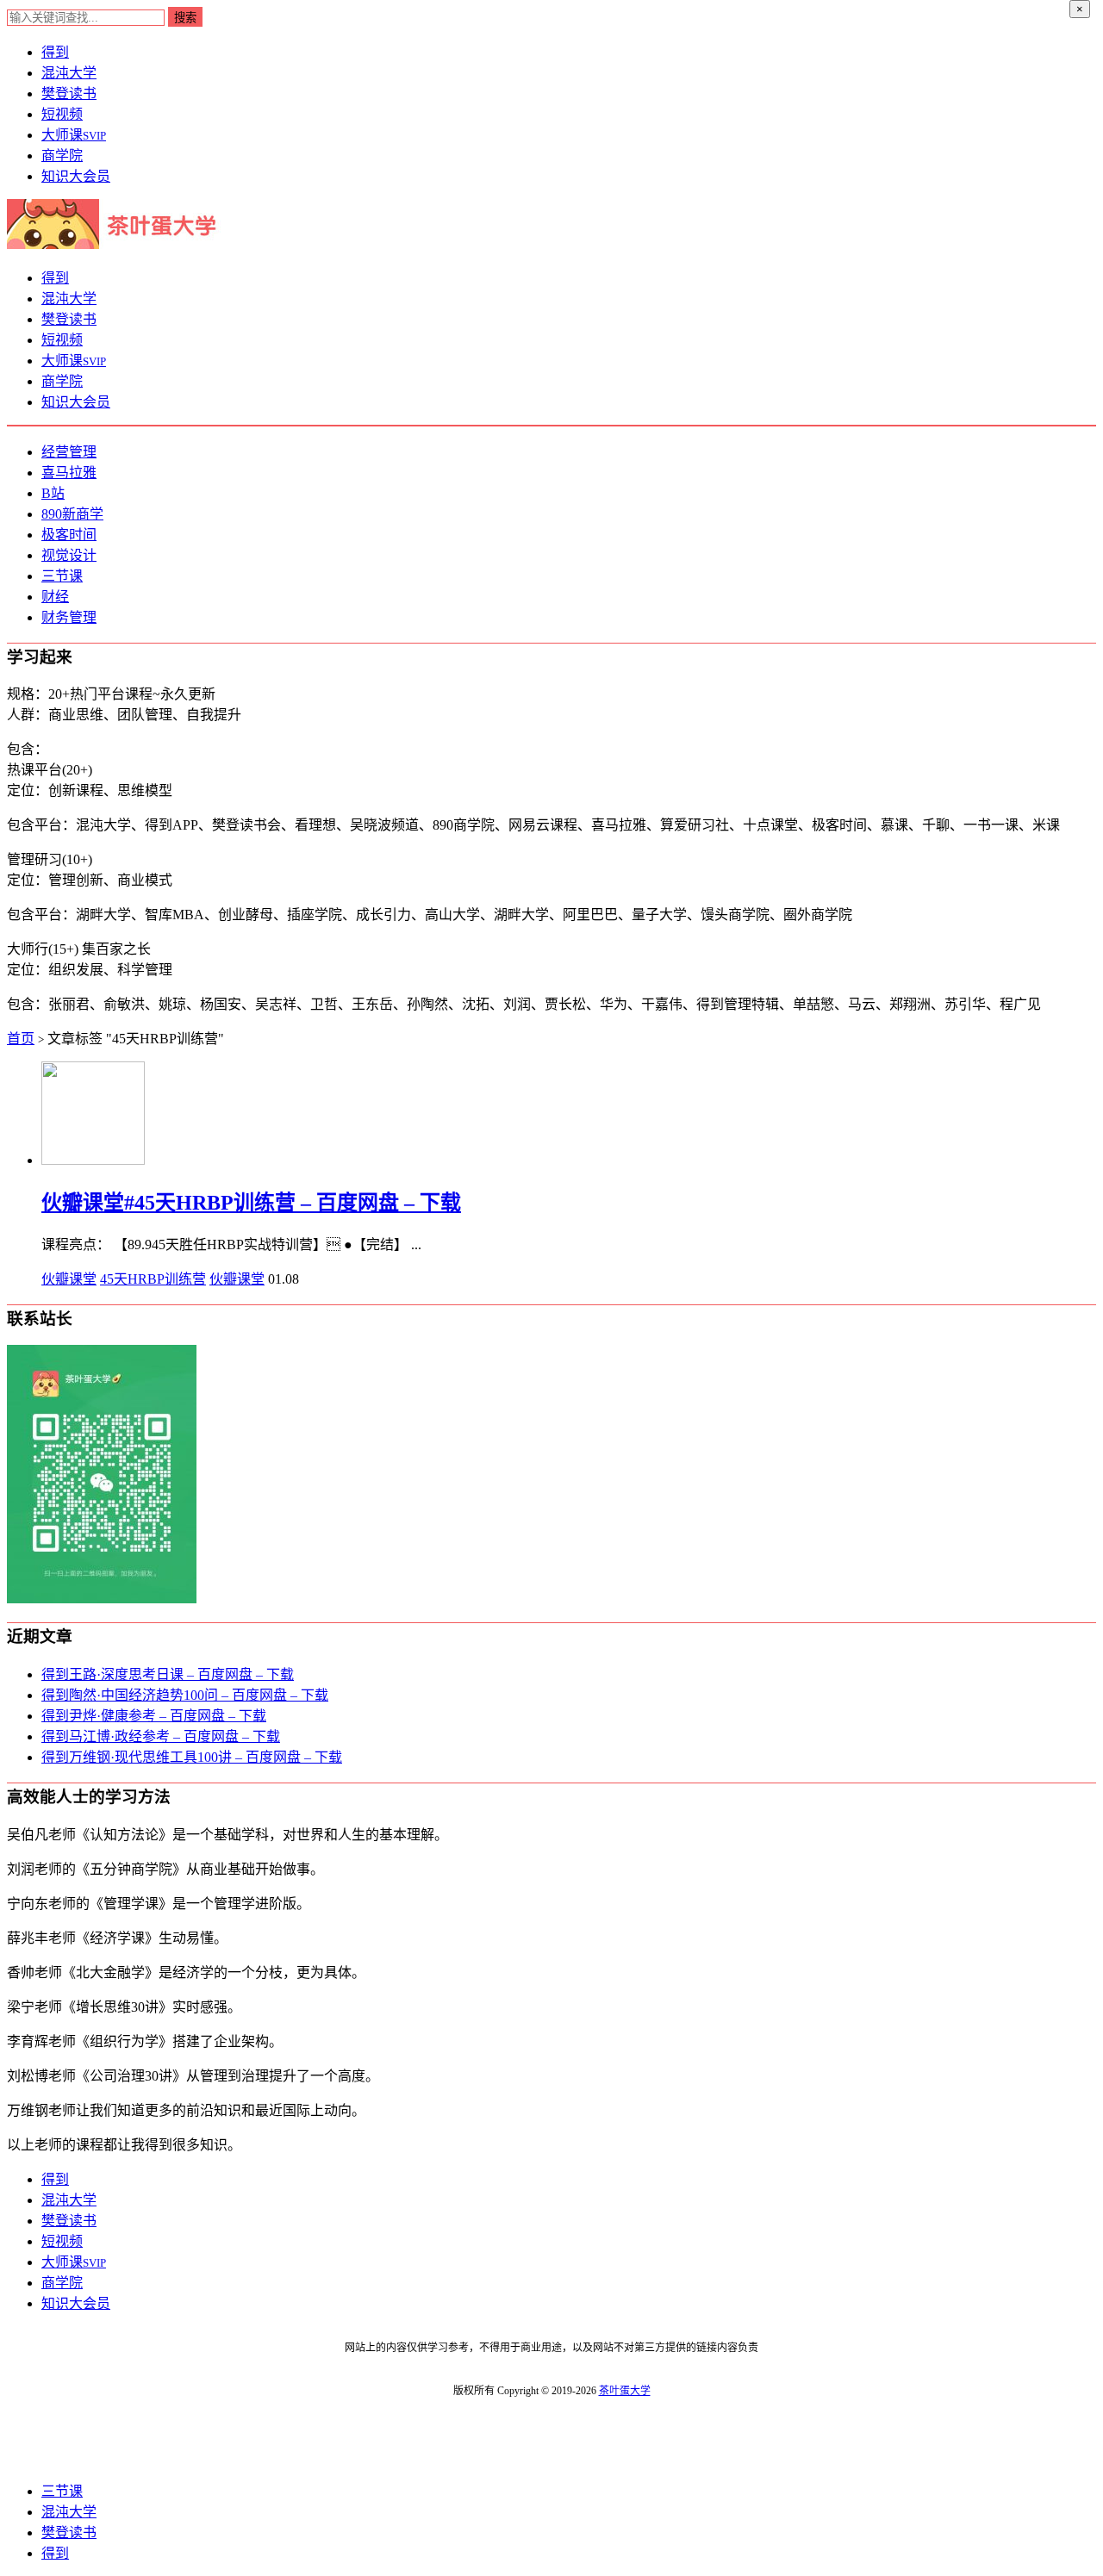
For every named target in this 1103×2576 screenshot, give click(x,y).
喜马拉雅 (69, 473)
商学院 (62, 156)
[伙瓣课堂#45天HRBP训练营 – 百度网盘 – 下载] (93, 1160)
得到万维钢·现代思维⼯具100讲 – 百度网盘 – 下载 (192, 1757)
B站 (53, 493)
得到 (55, 52)
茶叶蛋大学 (625, 2391)
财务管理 (69, 617)
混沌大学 (69, 73)
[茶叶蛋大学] (118, 244)
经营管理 (69, 452)
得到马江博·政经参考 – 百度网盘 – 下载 (161, 1736)
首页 (21, 1039)
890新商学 (72, 514)
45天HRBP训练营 (153, 1279)
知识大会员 (76, 176)
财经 (55, 597)
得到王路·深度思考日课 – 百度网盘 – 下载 (168, 1674)
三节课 (62, 576)
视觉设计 (69, 555)
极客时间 (69, 535)
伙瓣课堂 (69, 1279)
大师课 (74, 135)
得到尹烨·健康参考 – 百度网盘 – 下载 (154, 1716)
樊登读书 (69, 93)
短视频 (62, 114)
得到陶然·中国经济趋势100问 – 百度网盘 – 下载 (185, 1695)
